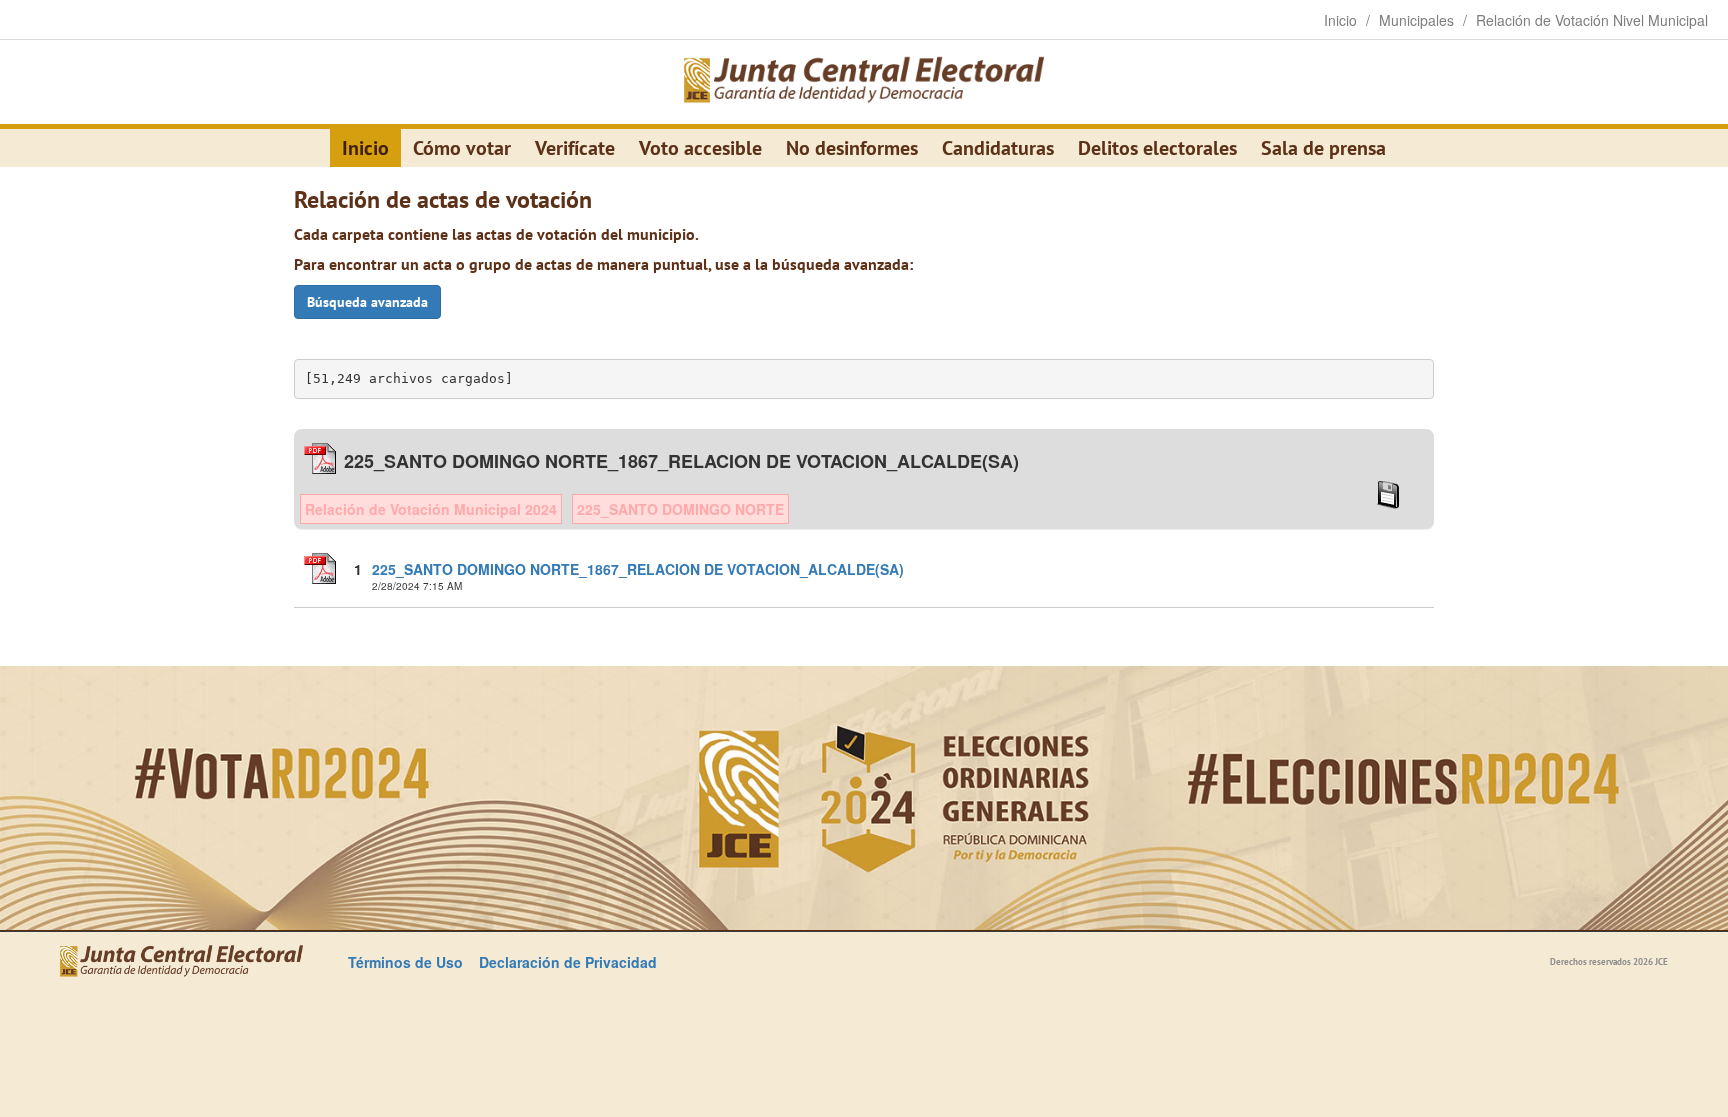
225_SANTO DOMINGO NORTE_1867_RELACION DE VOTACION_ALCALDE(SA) (638, 569)
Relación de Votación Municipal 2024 (431, 509)
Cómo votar (462, 148)
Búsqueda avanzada (367, 302)
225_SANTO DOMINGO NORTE (680, 509)
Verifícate (575, 148)
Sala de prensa (1323, 148)
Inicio (365, 148)
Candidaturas (998, 148)
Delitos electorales (1157, 148)
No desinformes (852, 148)
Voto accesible (700, 148)
